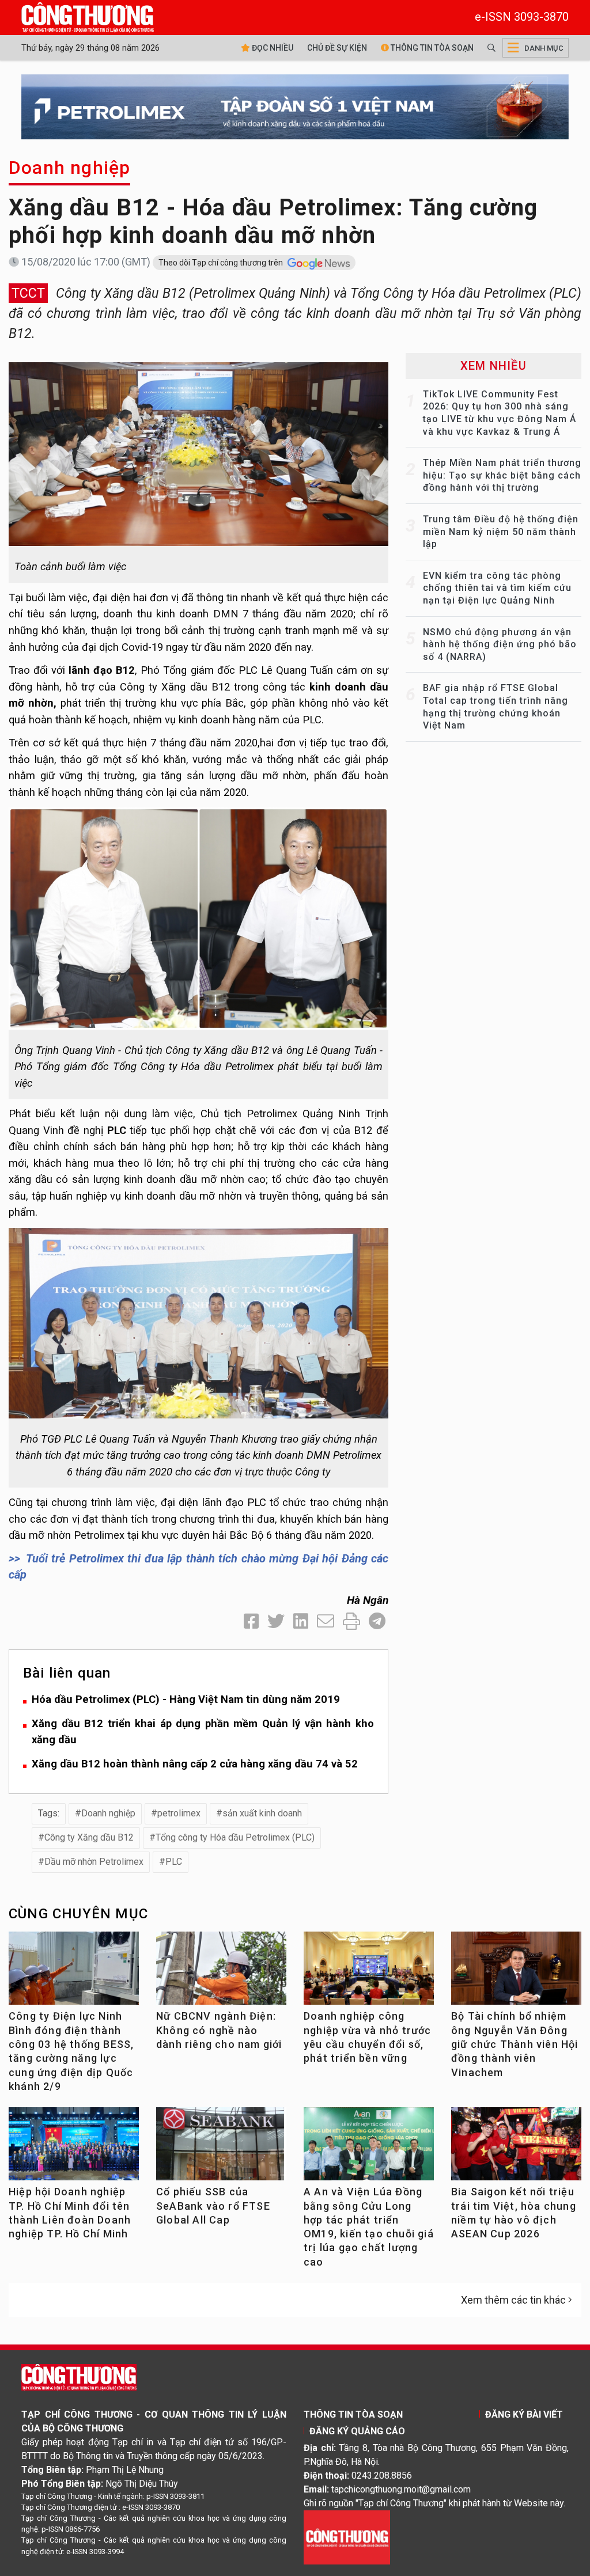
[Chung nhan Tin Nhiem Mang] (347, 2537)
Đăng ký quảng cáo (357, 2431)
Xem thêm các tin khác (513, 2300)
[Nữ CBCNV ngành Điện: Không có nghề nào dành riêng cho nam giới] (221, 1972)
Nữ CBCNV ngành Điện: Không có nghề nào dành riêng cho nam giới (219, 2030)
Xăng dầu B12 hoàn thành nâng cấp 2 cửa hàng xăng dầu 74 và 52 (195, 1764)
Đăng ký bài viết (524, 2414)
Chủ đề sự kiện (337, 48)
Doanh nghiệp (69, 168)
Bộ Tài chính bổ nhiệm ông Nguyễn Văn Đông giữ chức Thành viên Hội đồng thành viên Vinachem (515, 2044)
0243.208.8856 (382, 2476)
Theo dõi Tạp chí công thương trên (222, 263)
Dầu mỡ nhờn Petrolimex (94, 1862)
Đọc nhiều (272, 48)
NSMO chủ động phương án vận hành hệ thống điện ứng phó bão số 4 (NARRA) (500, 644)
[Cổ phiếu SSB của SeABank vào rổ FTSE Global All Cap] (221, 2148)
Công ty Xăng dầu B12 (89, 1837)
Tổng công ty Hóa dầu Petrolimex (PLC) (235, 1837)
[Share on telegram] (377, 1621)
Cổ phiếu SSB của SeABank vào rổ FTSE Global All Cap (213, 2206)
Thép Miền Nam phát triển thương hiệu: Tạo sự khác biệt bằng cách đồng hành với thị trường (502, 475)
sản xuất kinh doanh (262, 1813)
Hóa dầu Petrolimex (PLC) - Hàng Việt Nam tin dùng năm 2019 (186, 1699)
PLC (174, 1862)
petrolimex (179, 1813)
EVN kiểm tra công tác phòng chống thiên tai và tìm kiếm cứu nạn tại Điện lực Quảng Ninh (497, 588)
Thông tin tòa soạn (431, 48)
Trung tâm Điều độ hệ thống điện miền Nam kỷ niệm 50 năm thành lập (501, 532)
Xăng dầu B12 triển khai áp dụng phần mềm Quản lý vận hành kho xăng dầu (203, 1732)
